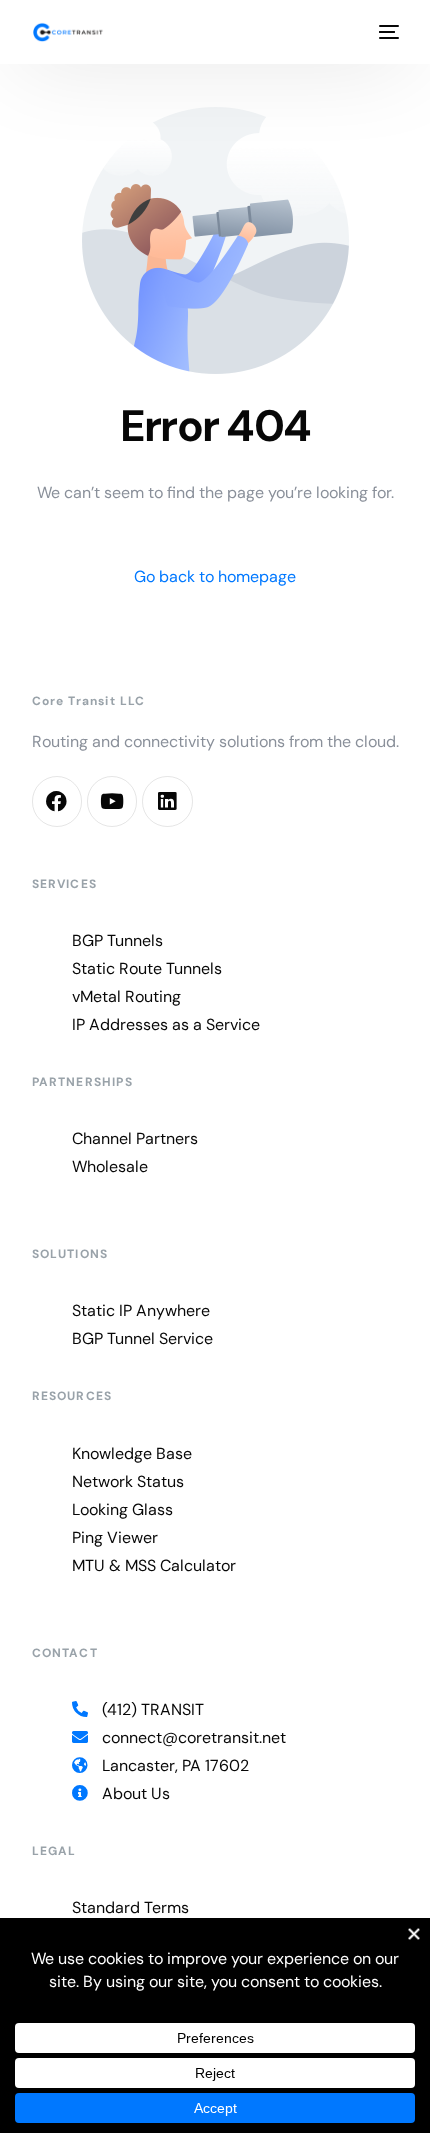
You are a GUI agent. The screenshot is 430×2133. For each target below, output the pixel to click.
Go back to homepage (215, 576)
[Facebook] (57, 801)
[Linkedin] (167, 801)
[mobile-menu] (387, 32)
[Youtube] (112, 801)
